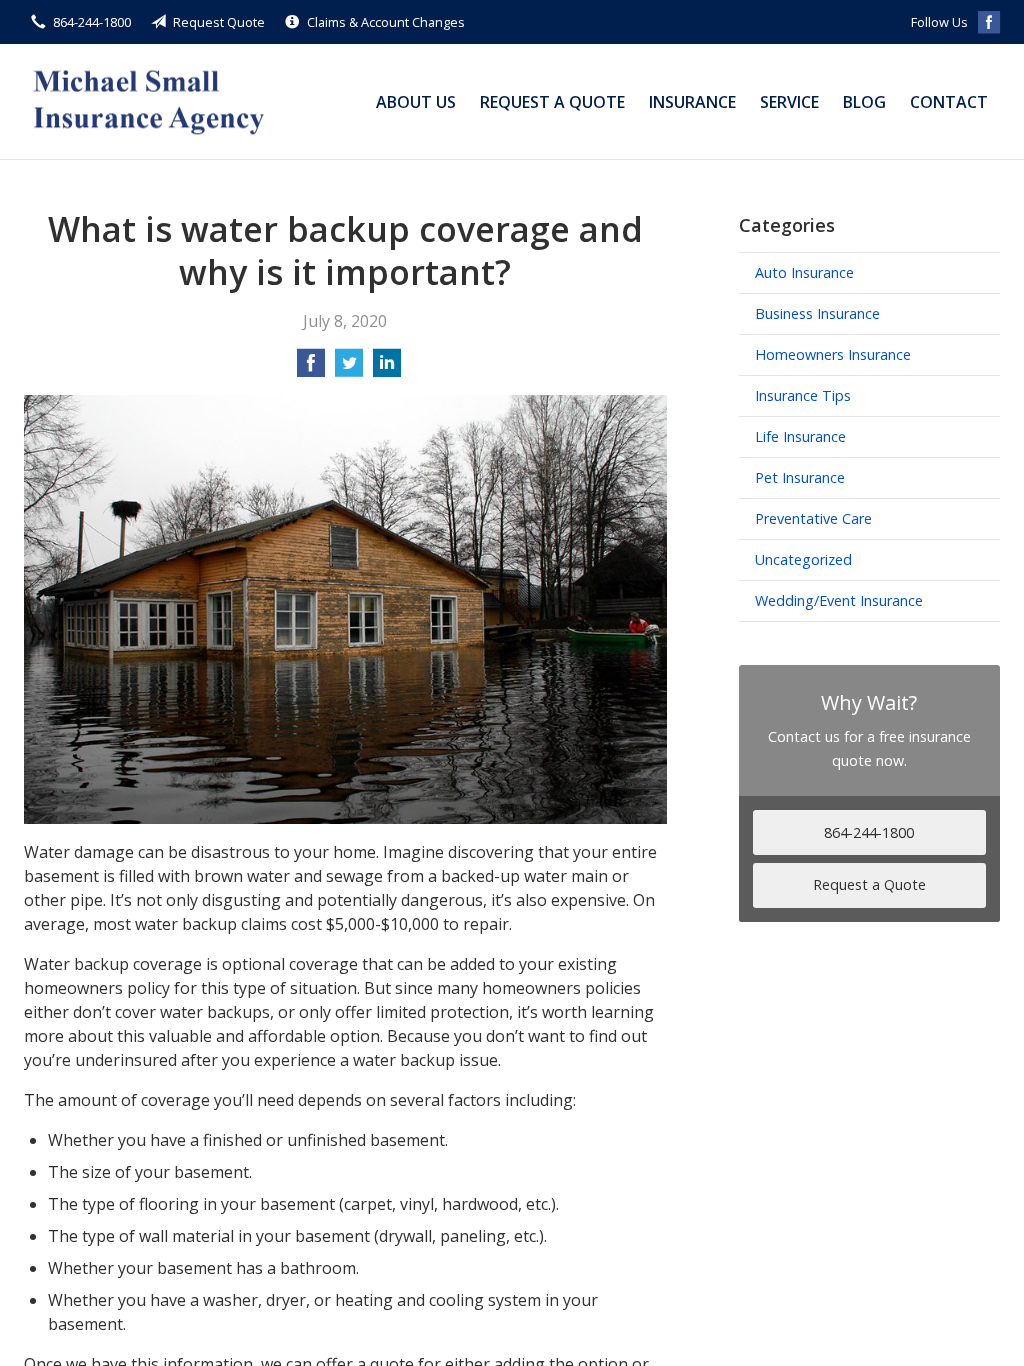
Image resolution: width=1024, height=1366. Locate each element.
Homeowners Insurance (833, 354)
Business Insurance (817, 313)
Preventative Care (813, 518)
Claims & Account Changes (386, 22)
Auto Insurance (804, 272)
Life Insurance (800, 436)
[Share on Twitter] (349, 369)
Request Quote (219, 22)
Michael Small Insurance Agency (149, 101)
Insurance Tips (803, 395)
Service (789, 102)
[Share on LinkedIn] (387, 369)
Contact (949, 102)
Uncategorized (803, 559)
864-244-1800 (92, 22)
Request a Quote (552, 102)
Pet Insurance (800, 477)
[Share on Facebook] (311, 369)
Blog (864, 102)
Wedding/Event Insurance (839, 600)
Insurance (692, 102)
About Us (416, 102)
